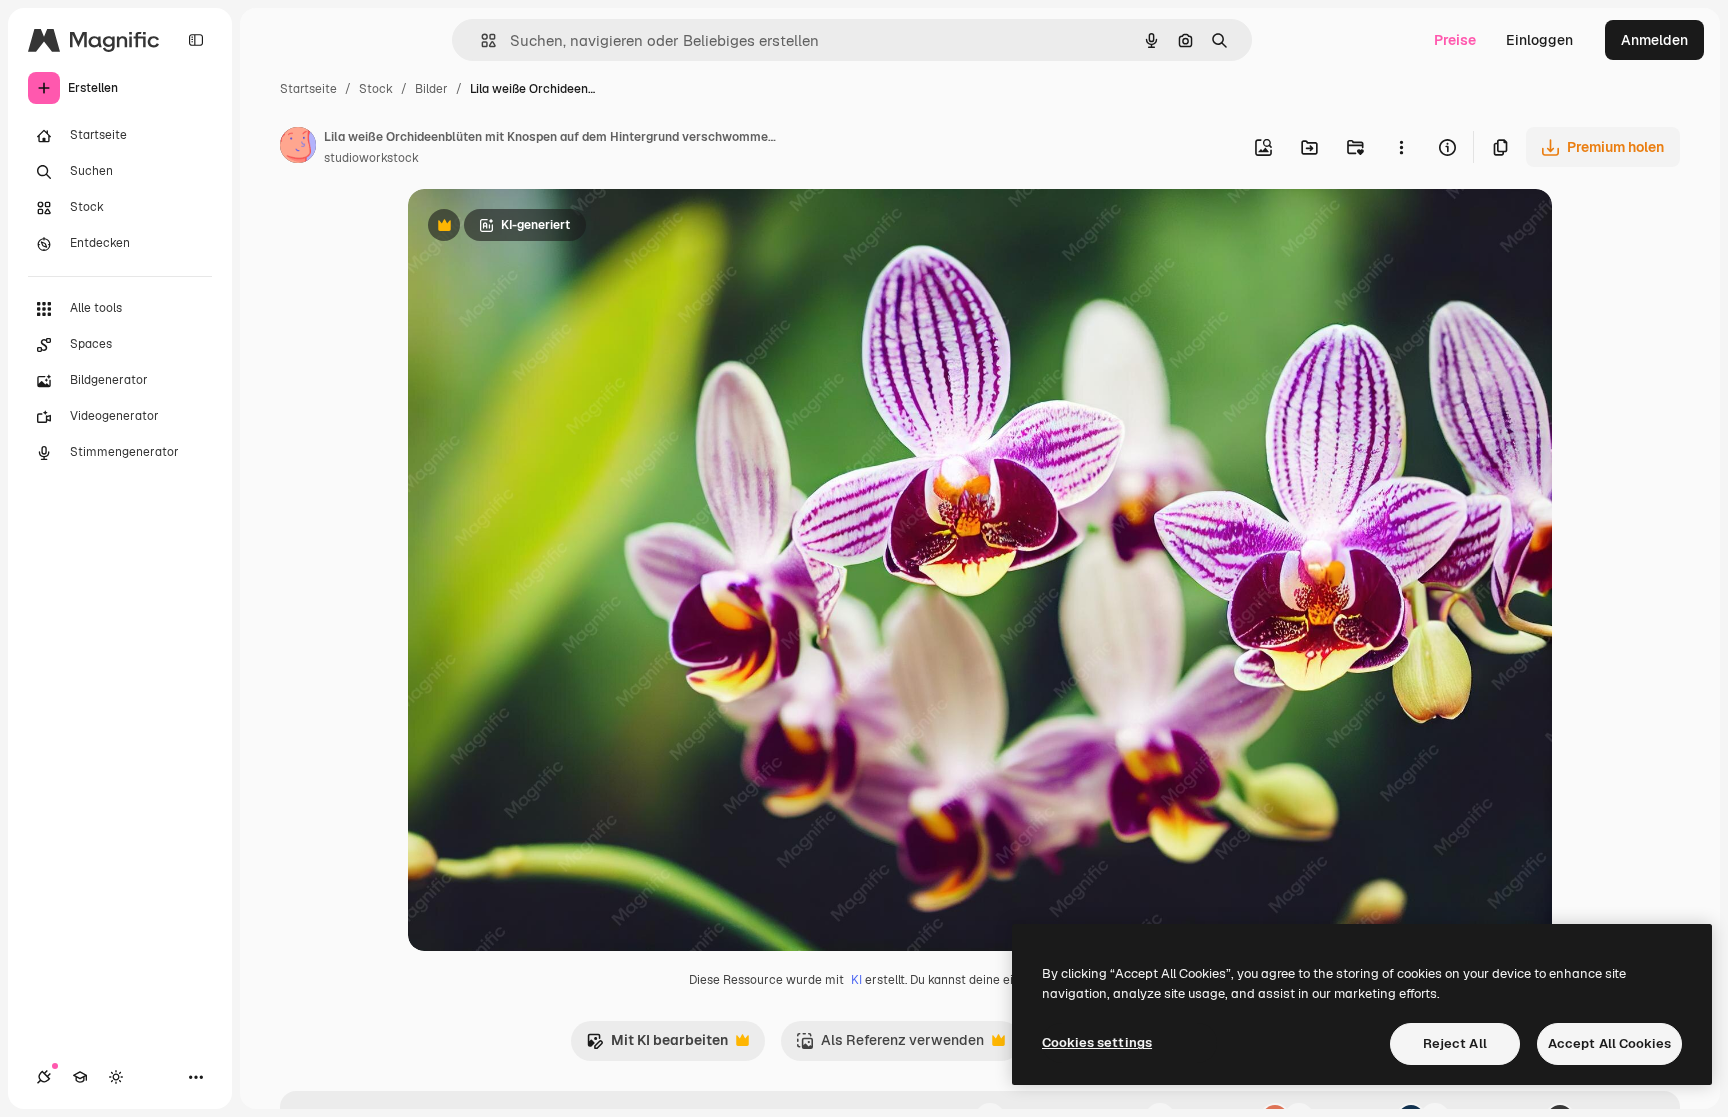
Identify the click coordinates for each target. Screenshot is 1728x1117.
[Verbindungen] (44, 1077)
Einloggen (1539, 40)
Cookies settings (1097, 1042)
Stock (376, 89)
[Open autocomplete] (480, 40)
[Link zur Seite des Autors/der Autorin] (298, 148)
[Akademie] (80, 1077)
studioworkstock (371, 158)
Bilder (431, 89)
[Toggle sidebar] (196, 40)
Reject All (1455, 1043)
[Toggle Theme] (116, 1077)
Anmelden (1654, 40)
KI (856, 980)
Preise (1455, 40)
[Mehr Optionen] (1401, 147)
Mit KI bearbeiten (657, 1045)
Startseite (308, 89)
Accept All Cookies (1609, 1043)
